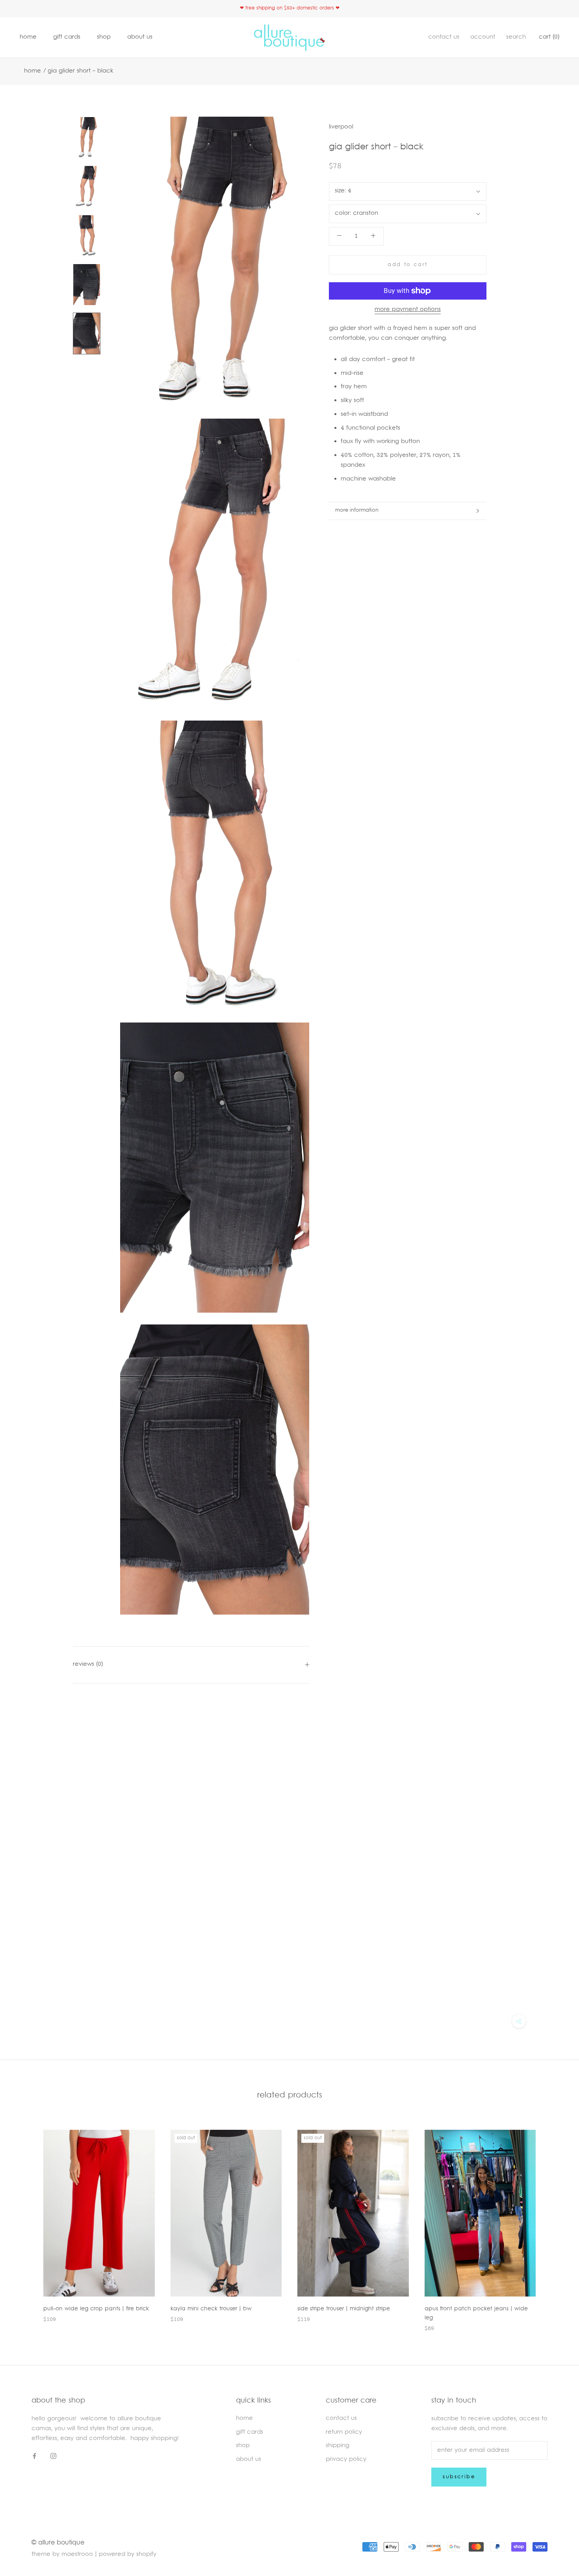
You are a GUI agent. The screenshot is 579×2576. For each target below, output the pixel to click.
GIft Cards (250, 2432)
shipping (338, 2446)
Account (483, 37)
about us (140, 37)
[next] (554, 2223)
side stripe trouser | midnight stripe (344, 2309)
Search (516, 37)
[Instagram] (53, 2457)
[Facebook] (34, 2457)
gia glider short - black (81, 71)
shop (104, 37)
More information (357, 510)
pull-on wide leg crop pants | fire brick (96, 2309)
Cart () (549, 37)
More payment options (408, 310)
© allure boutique (58, 2543)
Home (32, 71)
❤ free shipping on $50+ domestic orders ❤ (290, 8)
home (28, 37)
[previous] (25, 2223)
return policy (344, 2432)
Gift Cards (67, 37)
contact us (444, 37)
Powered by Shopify (128, 2555)
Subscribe (459, 2477)
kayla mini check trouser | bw (211, 2309)
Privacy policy (346, 2460)
